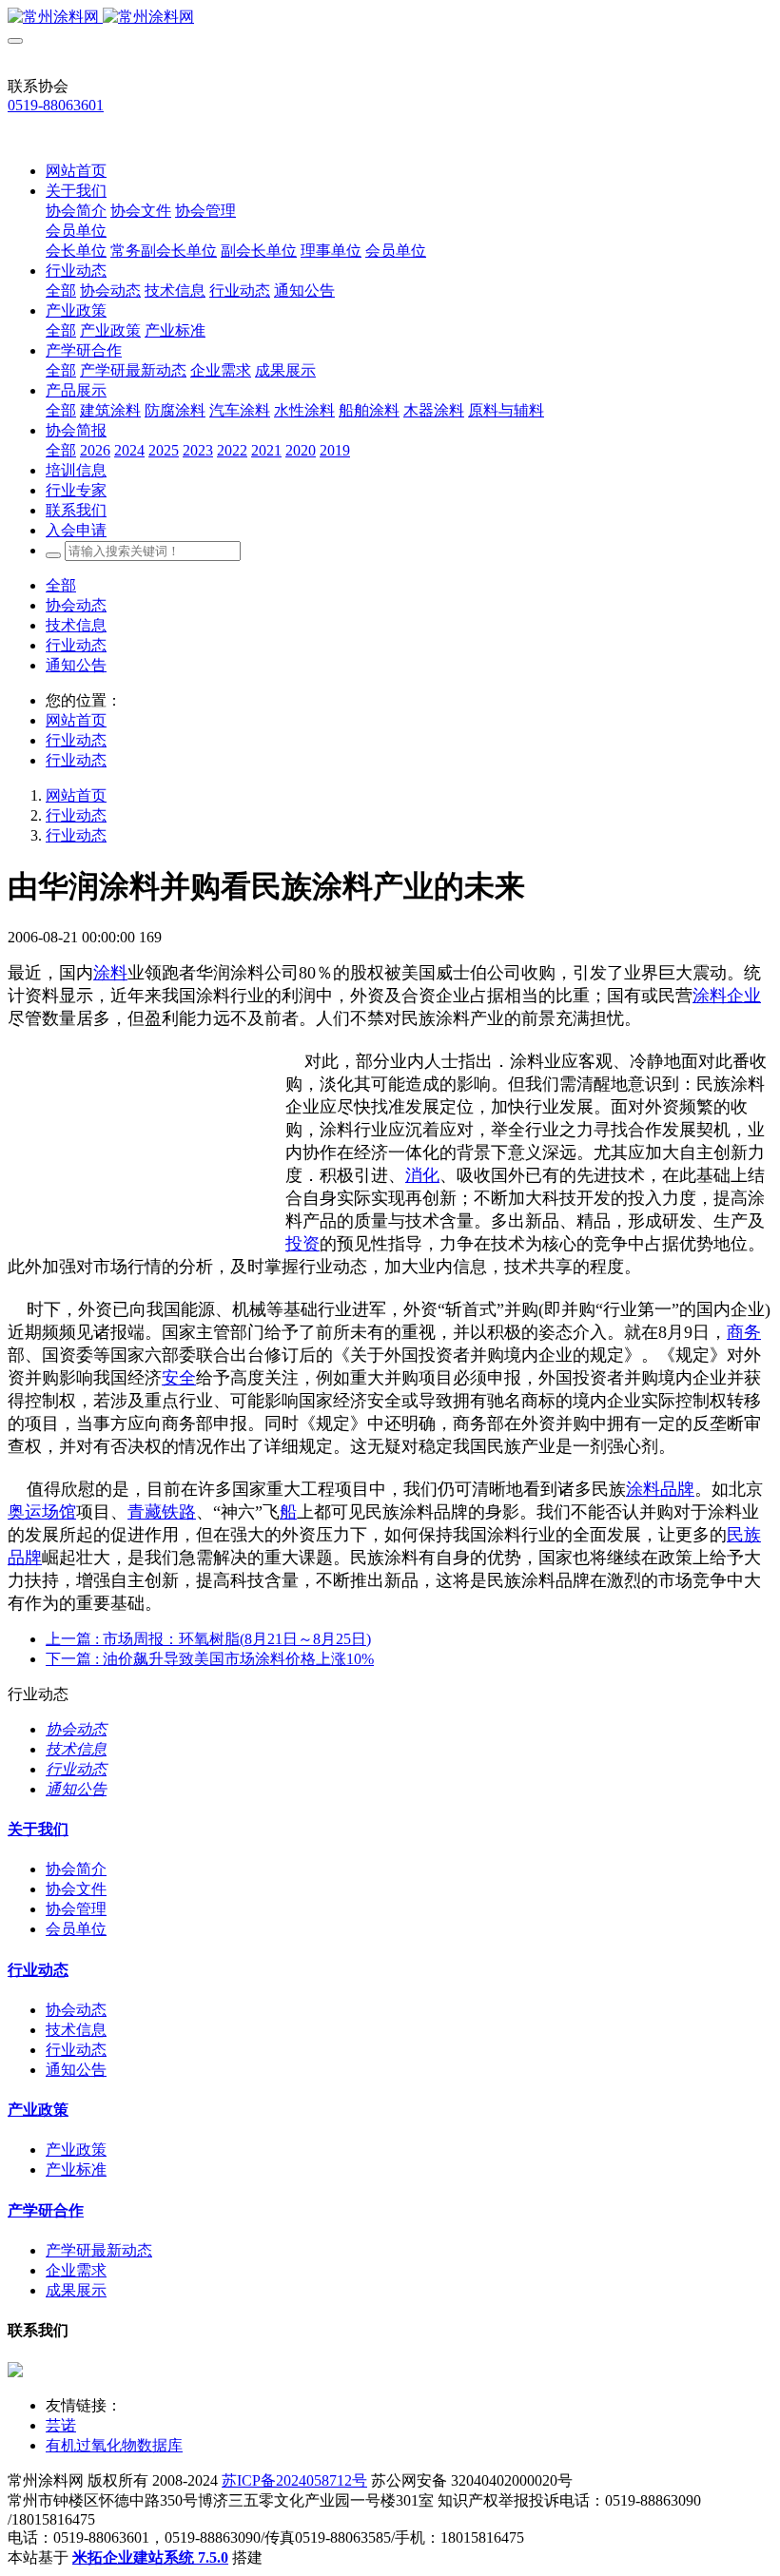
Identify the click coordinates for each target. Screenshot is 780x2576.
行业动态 (76, 645)
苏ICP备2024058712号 (294, 2480)
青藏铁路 (162, 1512)
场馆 (59, 1512)
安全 (179, 1378)
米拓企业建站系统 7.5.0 (150, 2557)
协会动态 (76, 605)
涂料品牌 (660, 1489)
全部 (61, 291)
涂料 (110, 973)
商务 (744, 1332)
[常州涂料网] (390, 18)
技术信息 (76, 625)
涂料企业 (727, 996)
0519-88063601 (56, 105)
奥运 (25, 1512)
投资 (302, 1244)
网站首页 (76, 171)
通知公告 (76, 665)
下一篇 (210, 1659)
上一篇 (208, 1639)
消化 (422, 1175)
